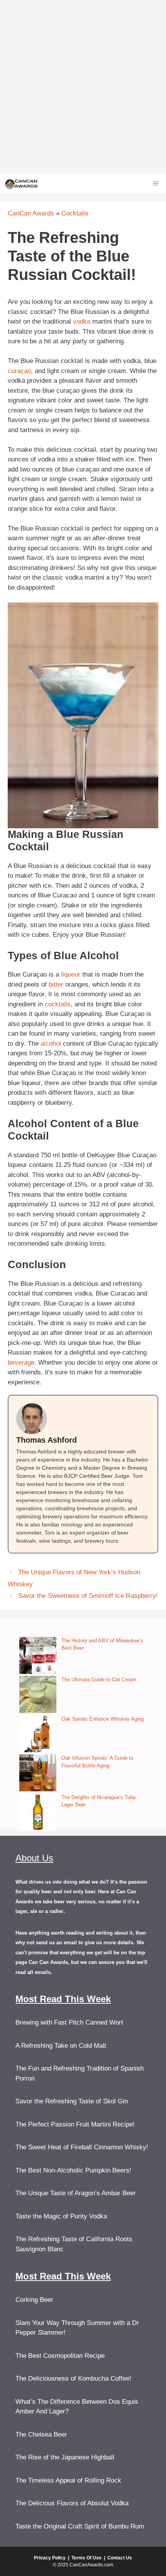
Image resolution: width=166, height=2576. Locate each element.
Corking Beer (34, 2300)
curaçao (19, 371)
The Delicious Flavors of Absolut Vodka (72, 2503)
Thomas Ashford (47, 1440)
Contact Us (120, 2558)
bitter (56, 984)
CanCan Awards (31, 213)
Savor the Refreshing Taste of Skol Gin (72, 2101)
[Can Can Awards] (21, 183)
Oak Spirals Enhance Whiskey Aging (102, 1719)
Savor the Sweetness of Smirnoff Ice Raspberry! (88, 1596)
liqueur (71, 974)
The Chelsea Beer (41, 2434)
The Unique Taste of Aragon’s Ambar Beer (76, 2193)
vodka (82, 321)
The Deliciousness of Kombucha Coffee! (73, 2378)
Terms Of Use (86, 2558)
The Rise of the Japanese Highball (65, 2457)
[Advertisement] (83, 87)
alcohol (51, 1044)
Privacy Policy (50, 2558)
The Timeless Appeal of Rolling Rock (68, 2480)
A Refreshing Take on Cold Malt (61, 2046)
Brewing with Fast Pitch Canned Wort (69, 2022)
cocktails (58, 1004)
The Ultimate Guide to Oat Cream (99, 1680)
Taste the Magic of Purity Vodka (61, 2216)
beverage (21, 1363)
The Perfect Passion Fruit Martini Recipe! (75, 2124)
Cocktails (75, 213)
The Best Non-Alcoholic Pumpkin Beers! (73, 2170)
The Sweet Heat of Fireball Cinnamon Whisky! (82, 2147)
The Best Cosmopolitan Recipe (60, 2356)
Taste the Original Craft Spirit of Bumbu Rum (80, 2526)
